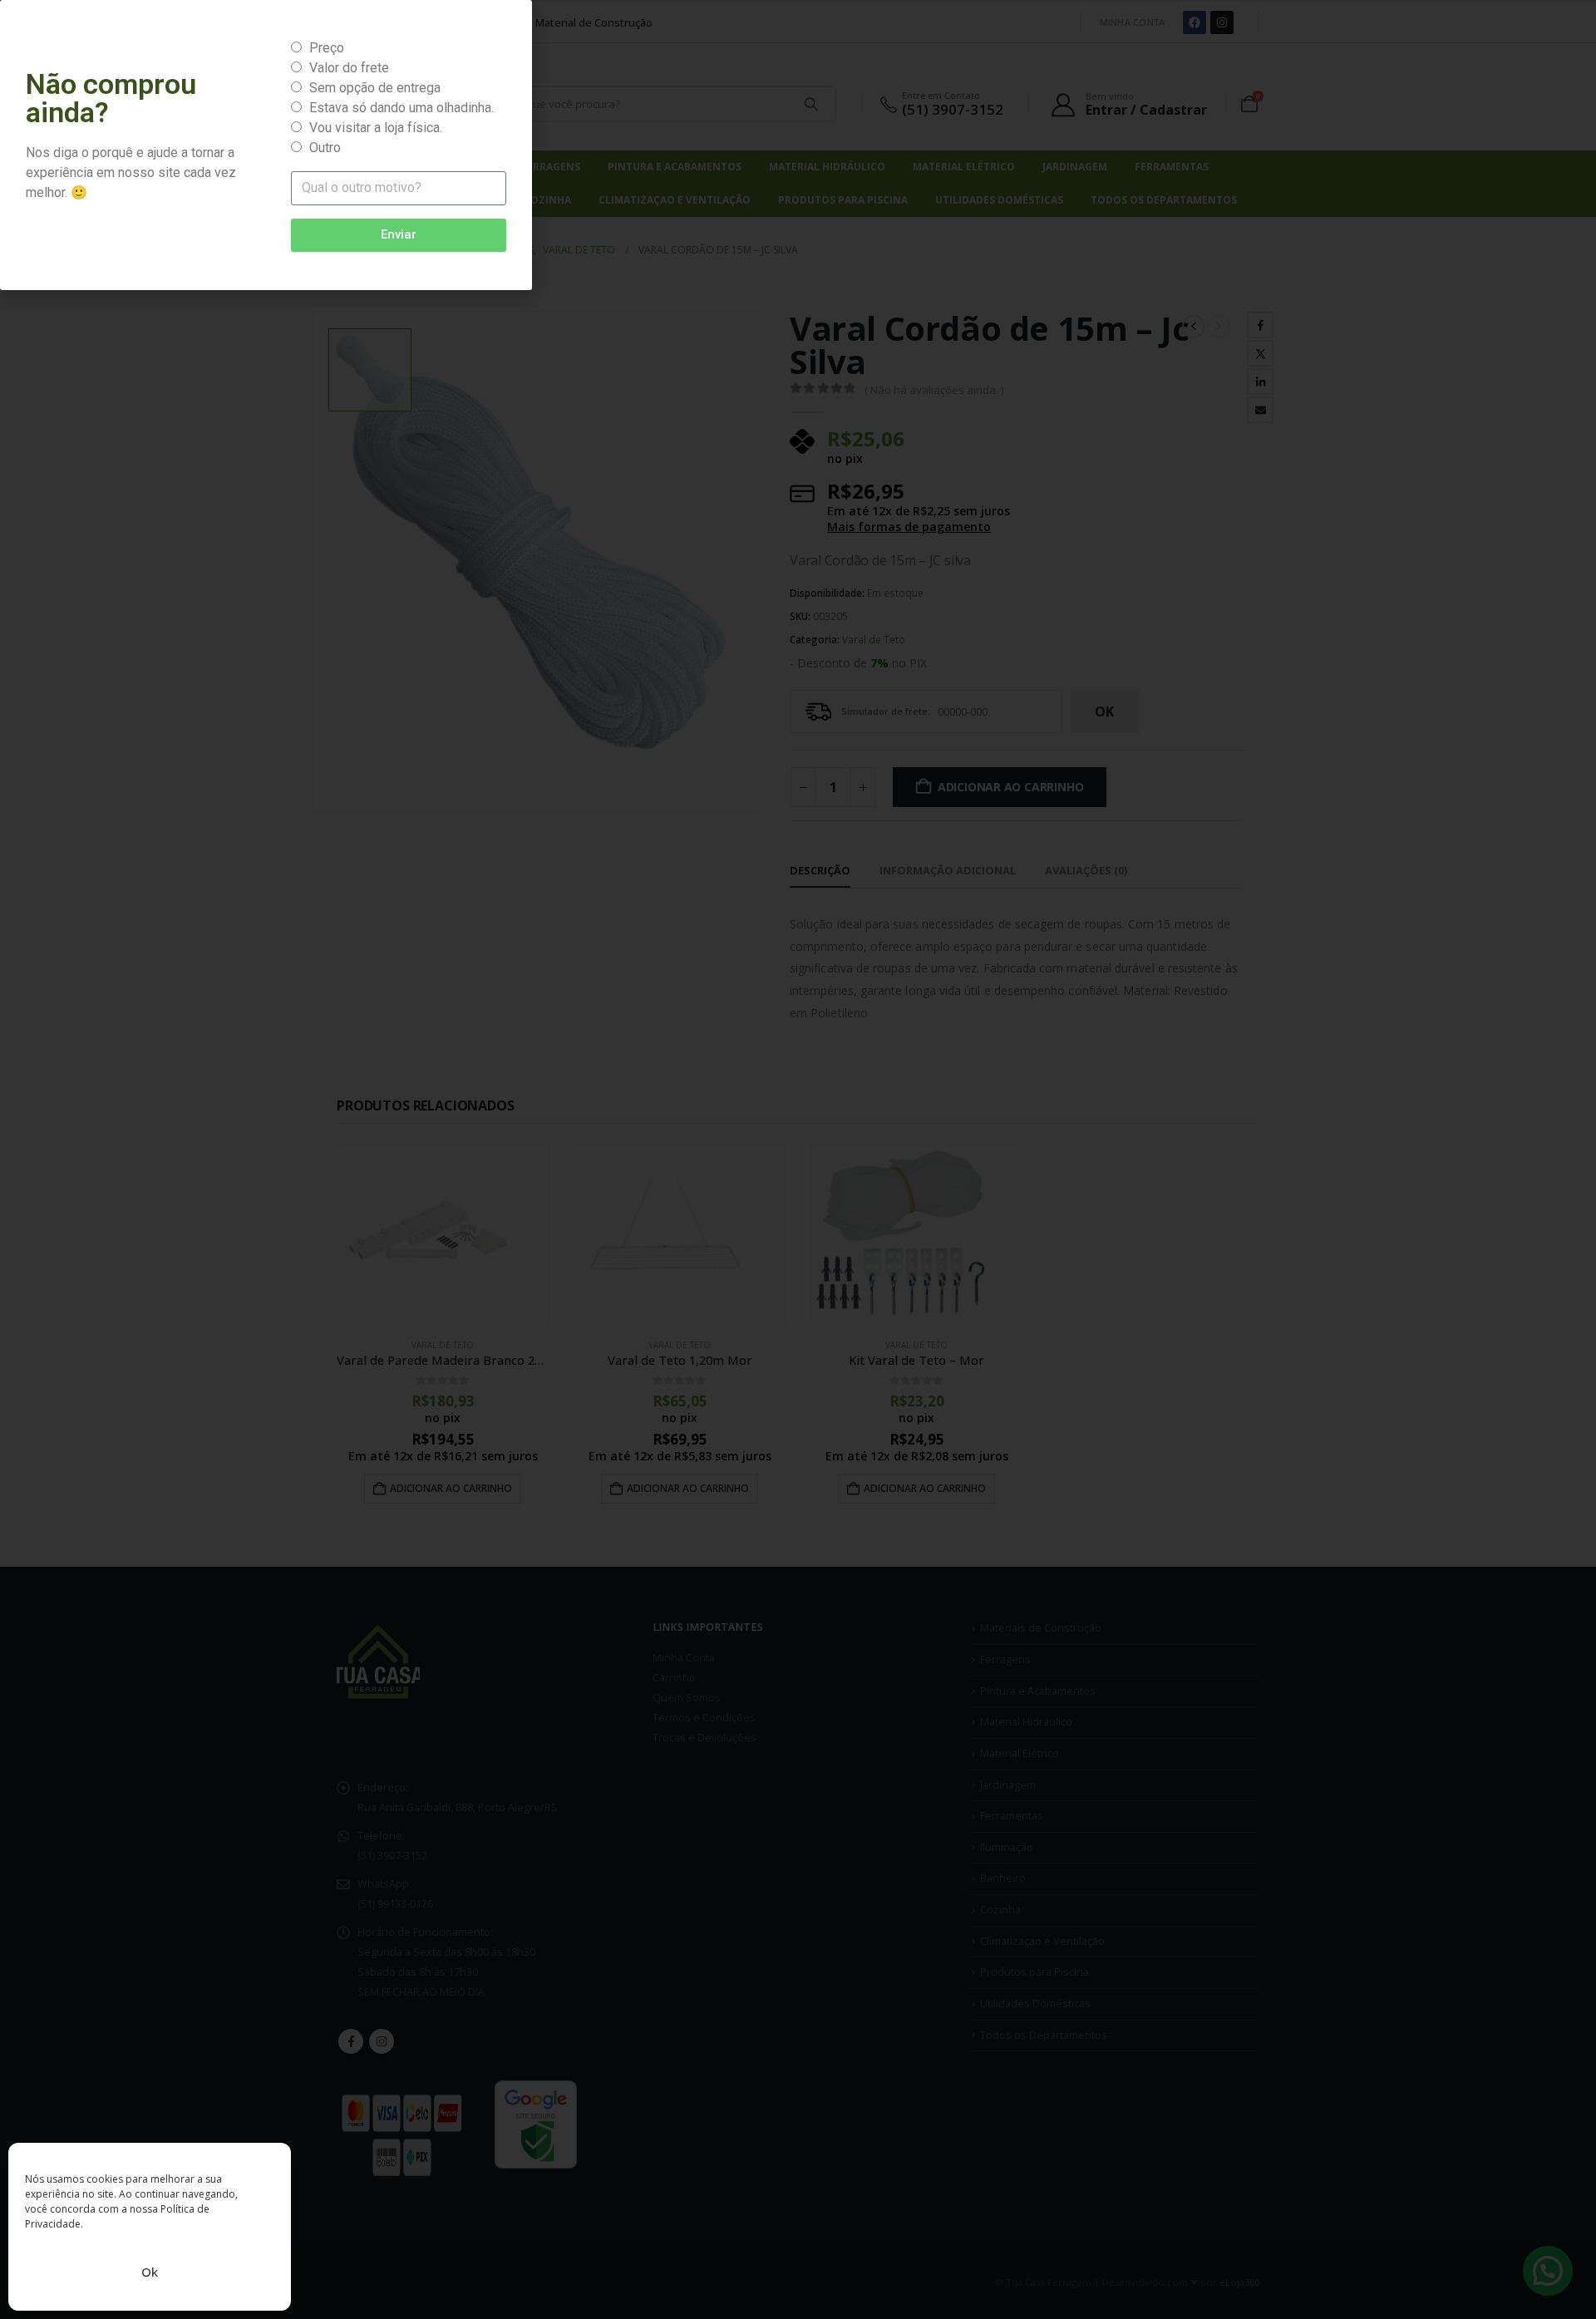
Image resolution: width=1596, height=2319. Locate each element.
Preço (327, 48)
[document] (798, 1159)
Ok (150, 2272)
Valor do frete (349, 68)
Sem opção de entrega (375, 88)
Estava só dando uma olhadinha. (401, 108)
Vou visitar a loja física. (376, 128)
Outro (325, 148)
